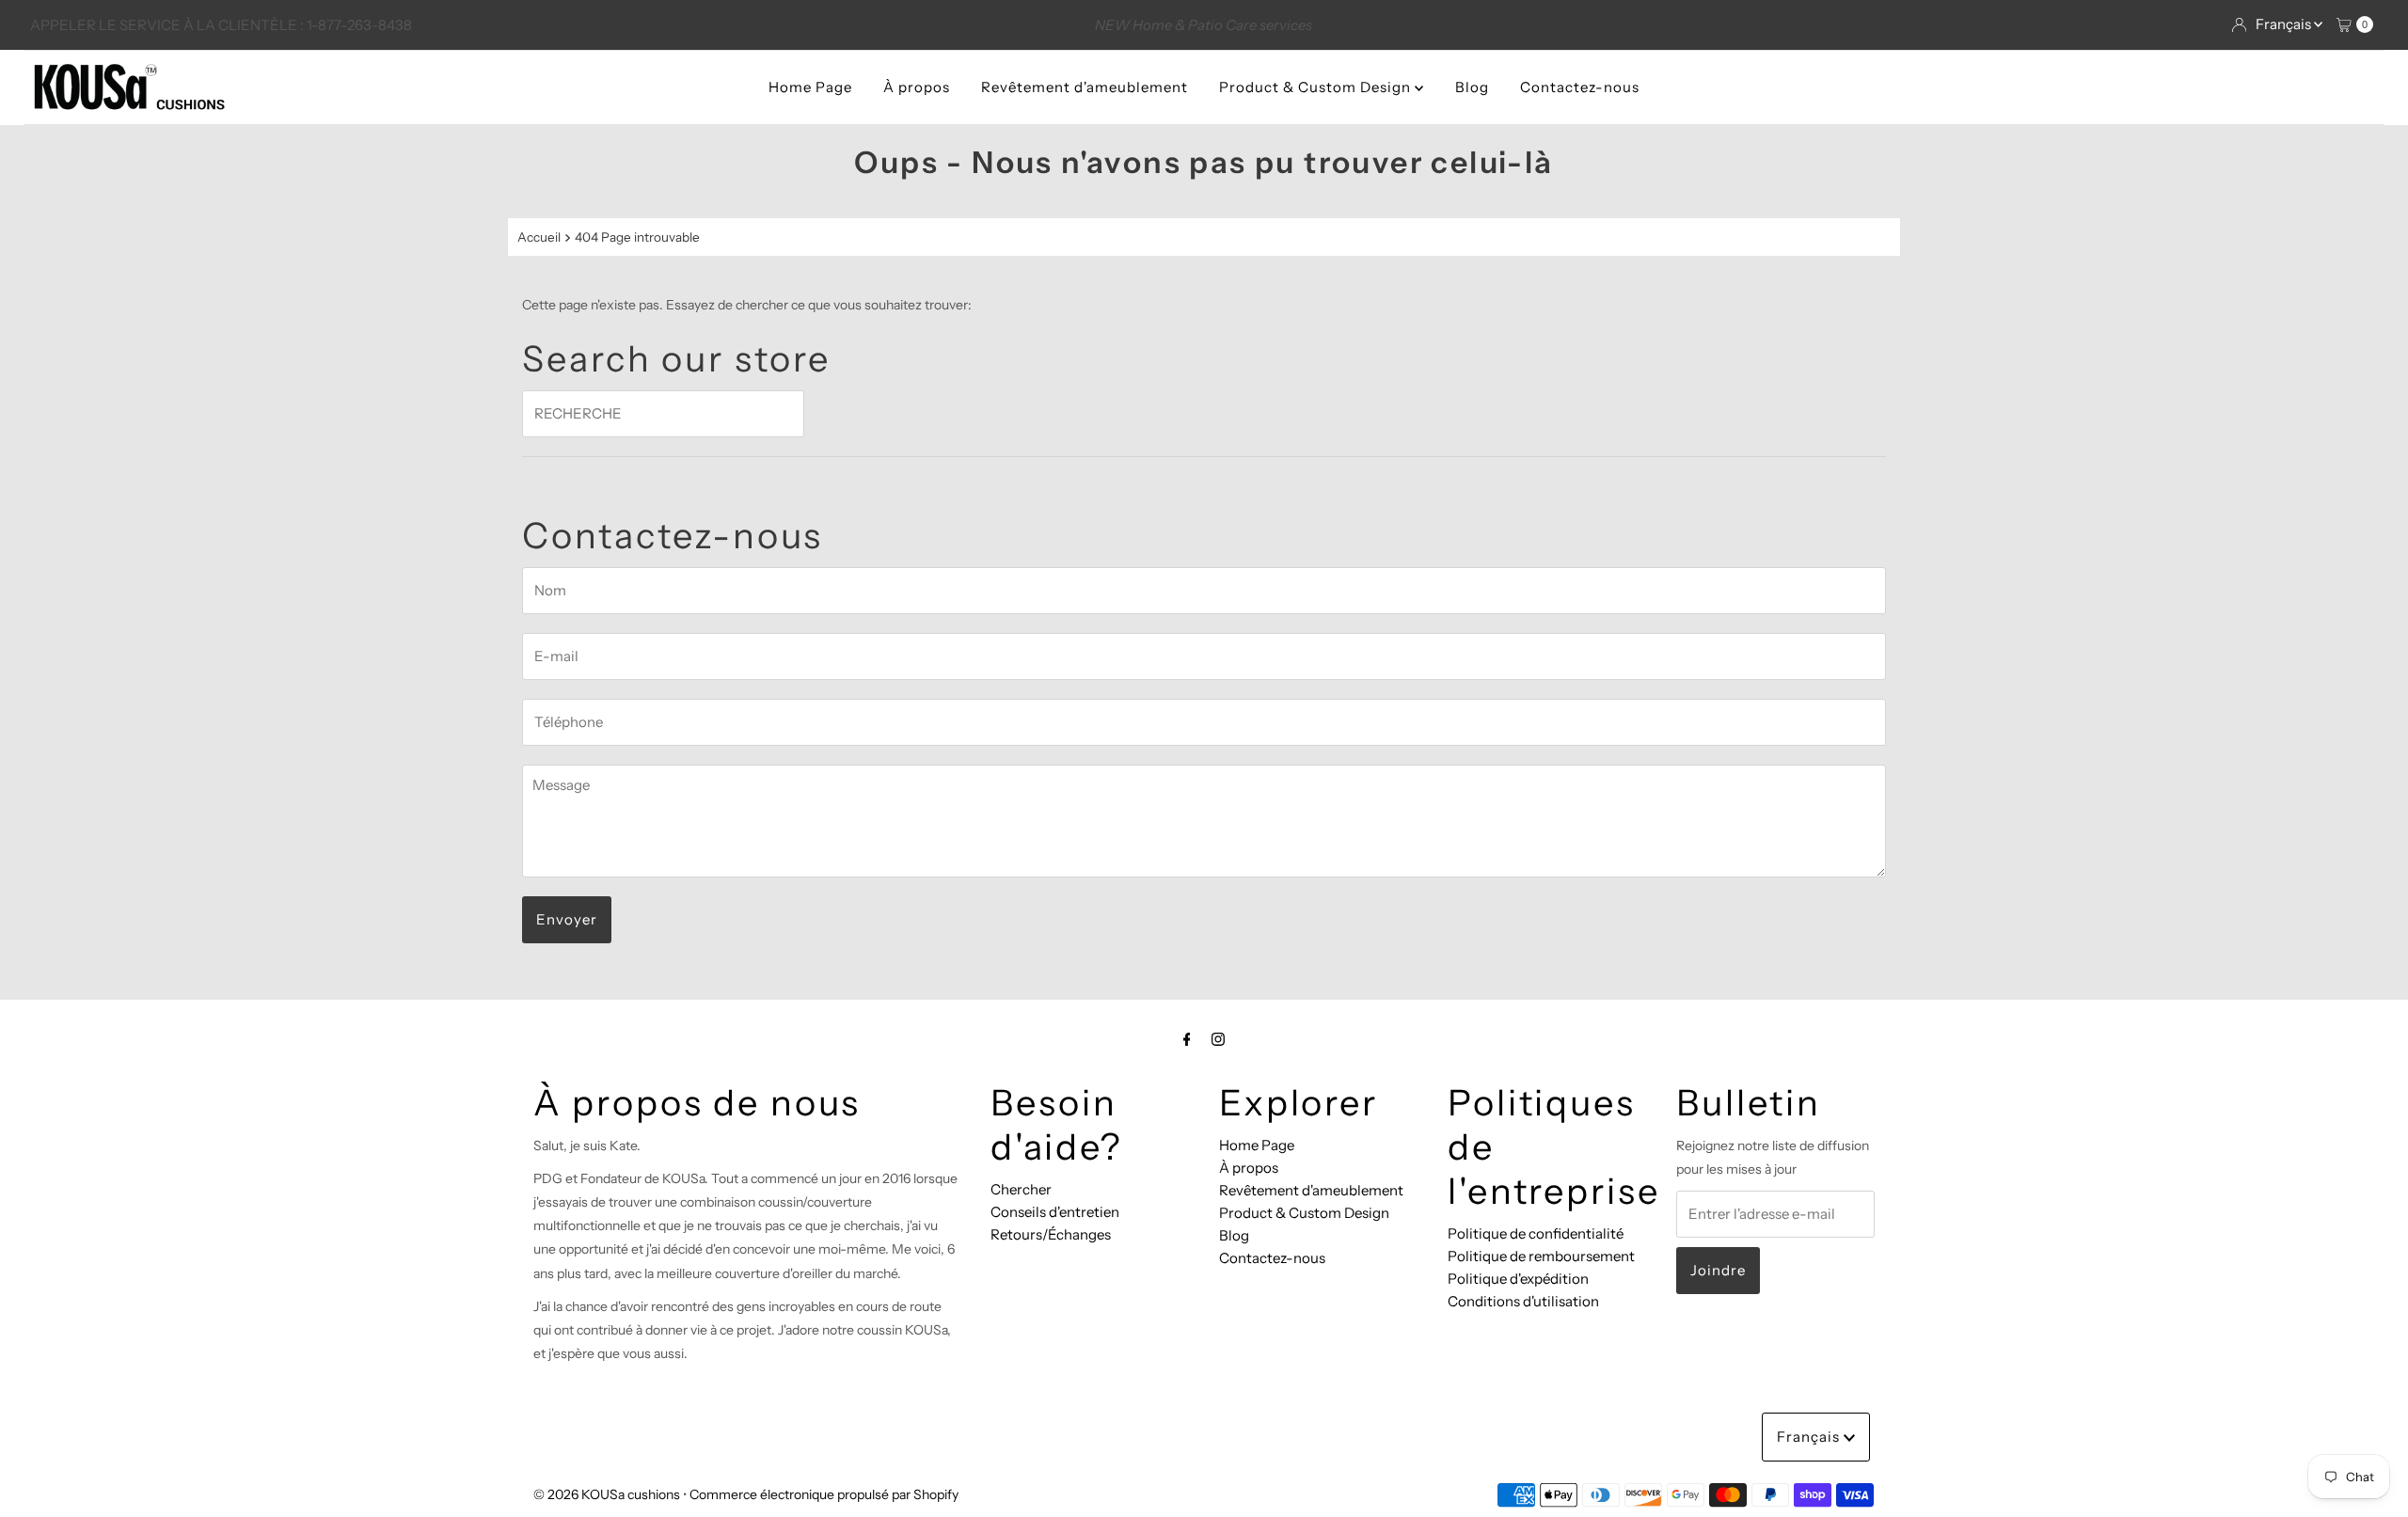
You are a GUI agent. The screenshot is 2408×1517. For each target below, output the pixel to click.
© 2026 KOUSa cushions (607, 1494)
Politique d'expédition (1518, 1279)
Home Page (810, 87)
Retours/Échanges (1051, 1234)
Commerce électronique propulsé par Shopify (824, 1494)
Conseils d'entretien (1055, 1212)
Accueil (539, 237)
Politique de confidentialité (1536, 1233)
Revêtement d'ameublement (1085, 87)
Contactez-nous (1580, 87)
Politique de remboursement (1541, 1256)
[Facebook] (1187, 1039)
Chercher (1021, 1189)
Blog (1472, 87)
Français (2285, 24)
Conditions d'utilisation (1523, 1301)
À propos (917, 87)
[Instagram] (1218, 1039)
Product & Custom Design (1317, 87)
